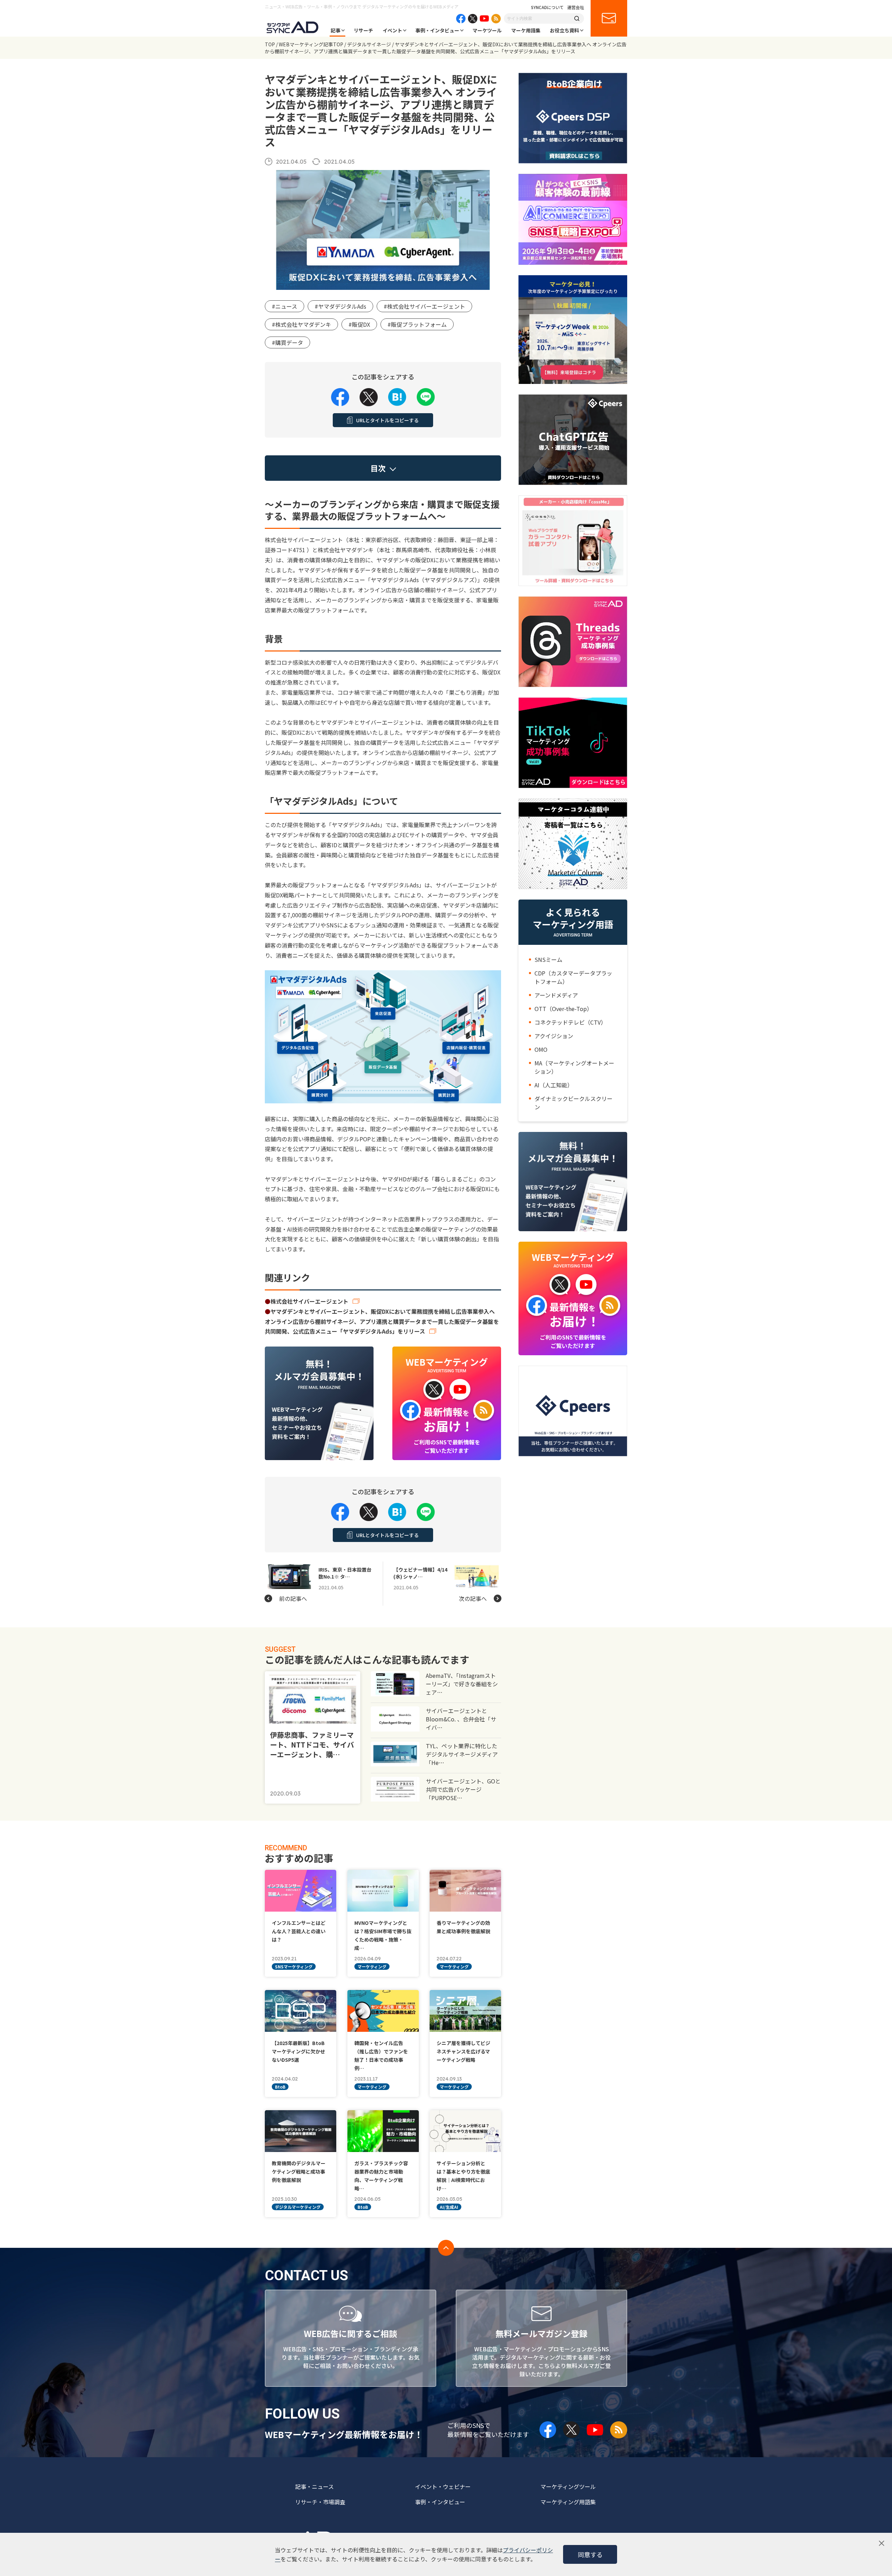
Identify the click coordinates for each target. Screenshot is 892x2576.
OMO (541, 1049)
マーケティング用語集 (568, 2502)
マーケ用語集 (526, 30)
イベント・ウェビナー (443, 2486)
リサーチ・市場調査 (320, 2502)
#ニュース (284, 306)
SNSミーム (548, 959)
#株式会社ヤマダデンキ (301, 324)
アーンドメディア (556, 995)
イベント (392, 30)
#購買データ (287, 342)
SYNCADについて (547, 7)
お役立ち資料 (564, 30)
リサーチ (363, 30)
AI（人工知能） (554, 1085)
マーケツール (487, 30)
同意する (590, 2554)
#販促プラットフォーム (417, 324)
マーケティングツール (568, 2486)
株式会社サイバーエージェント (309, 1301)
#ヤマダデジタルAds (340, 306)
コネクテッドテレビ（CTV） (570, 1022)
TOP (270, 44)
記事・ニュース (314, 2486)
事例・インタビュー (437, 30)
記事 (336, 30)
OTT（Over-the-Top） (563, 1009)
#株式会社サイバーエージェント (424, 306)
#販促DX (359, 324)
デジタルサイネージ (369, 44)
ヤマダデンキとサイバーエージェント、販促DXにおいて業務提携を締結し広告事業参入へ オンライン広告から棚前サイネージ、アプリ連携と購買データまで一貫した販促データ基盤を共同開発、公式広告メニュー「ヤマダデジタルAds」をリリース (383, 1321)
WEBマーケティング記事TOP (311, 44)
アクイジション (554, 1036)
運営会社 (576, 7)
